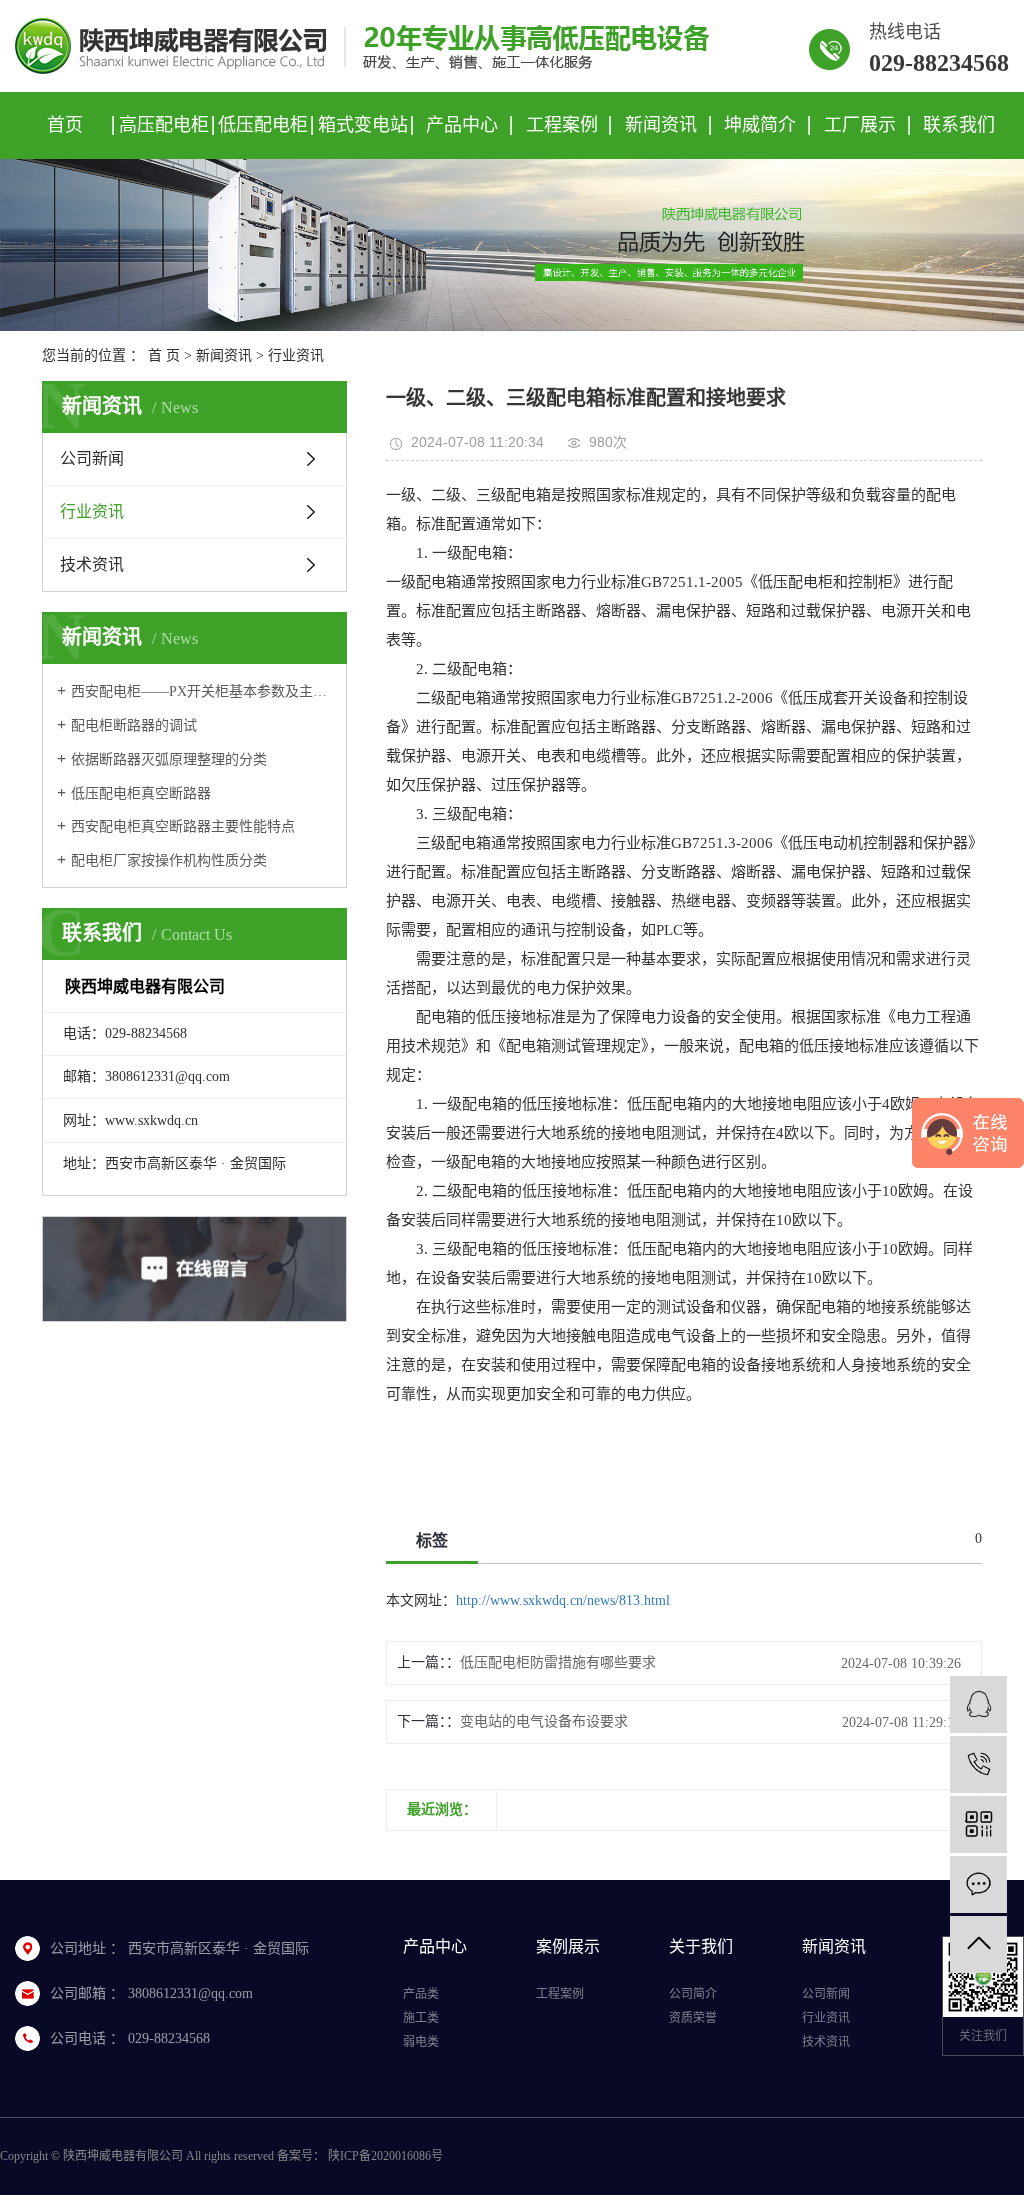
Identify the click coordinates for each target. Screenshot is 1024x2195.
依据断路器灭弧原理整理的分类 (169, 759)
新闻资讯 (661, 125)
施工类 (421, 2018)
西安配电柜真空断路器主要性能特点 (183, 826)
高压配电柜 (164, 125)
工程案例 (562, 125)
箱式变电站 (363, 125)
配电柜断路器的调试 (134, 725)
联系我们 (959, 125)
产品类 (421, 1994)
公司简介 (693, 1994)
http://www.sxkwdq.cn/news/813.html (563, 1600)
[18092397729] (978, 1764)
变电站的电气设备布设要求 (544, 1721)
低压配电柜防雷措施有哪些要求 (558, 1662)
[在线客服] (978, 1704)
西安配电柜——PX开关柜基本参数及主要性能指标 (201, 691)
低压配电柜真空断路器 (141, 793)
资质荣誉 (693, 2018)
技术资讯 (92, 564)
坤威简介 (760, 125)
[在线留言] (978, 1884)
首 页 (164, 355)
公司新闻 (92, 458)
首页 (65, 125)
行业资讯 (296, 355)
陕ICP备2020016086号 (385, 2156)
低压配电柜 (263, 125)
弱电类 (421, 2042)
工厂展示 (860, 125)
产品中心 (462, 125)
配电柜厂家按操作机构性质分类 (169, 860)
